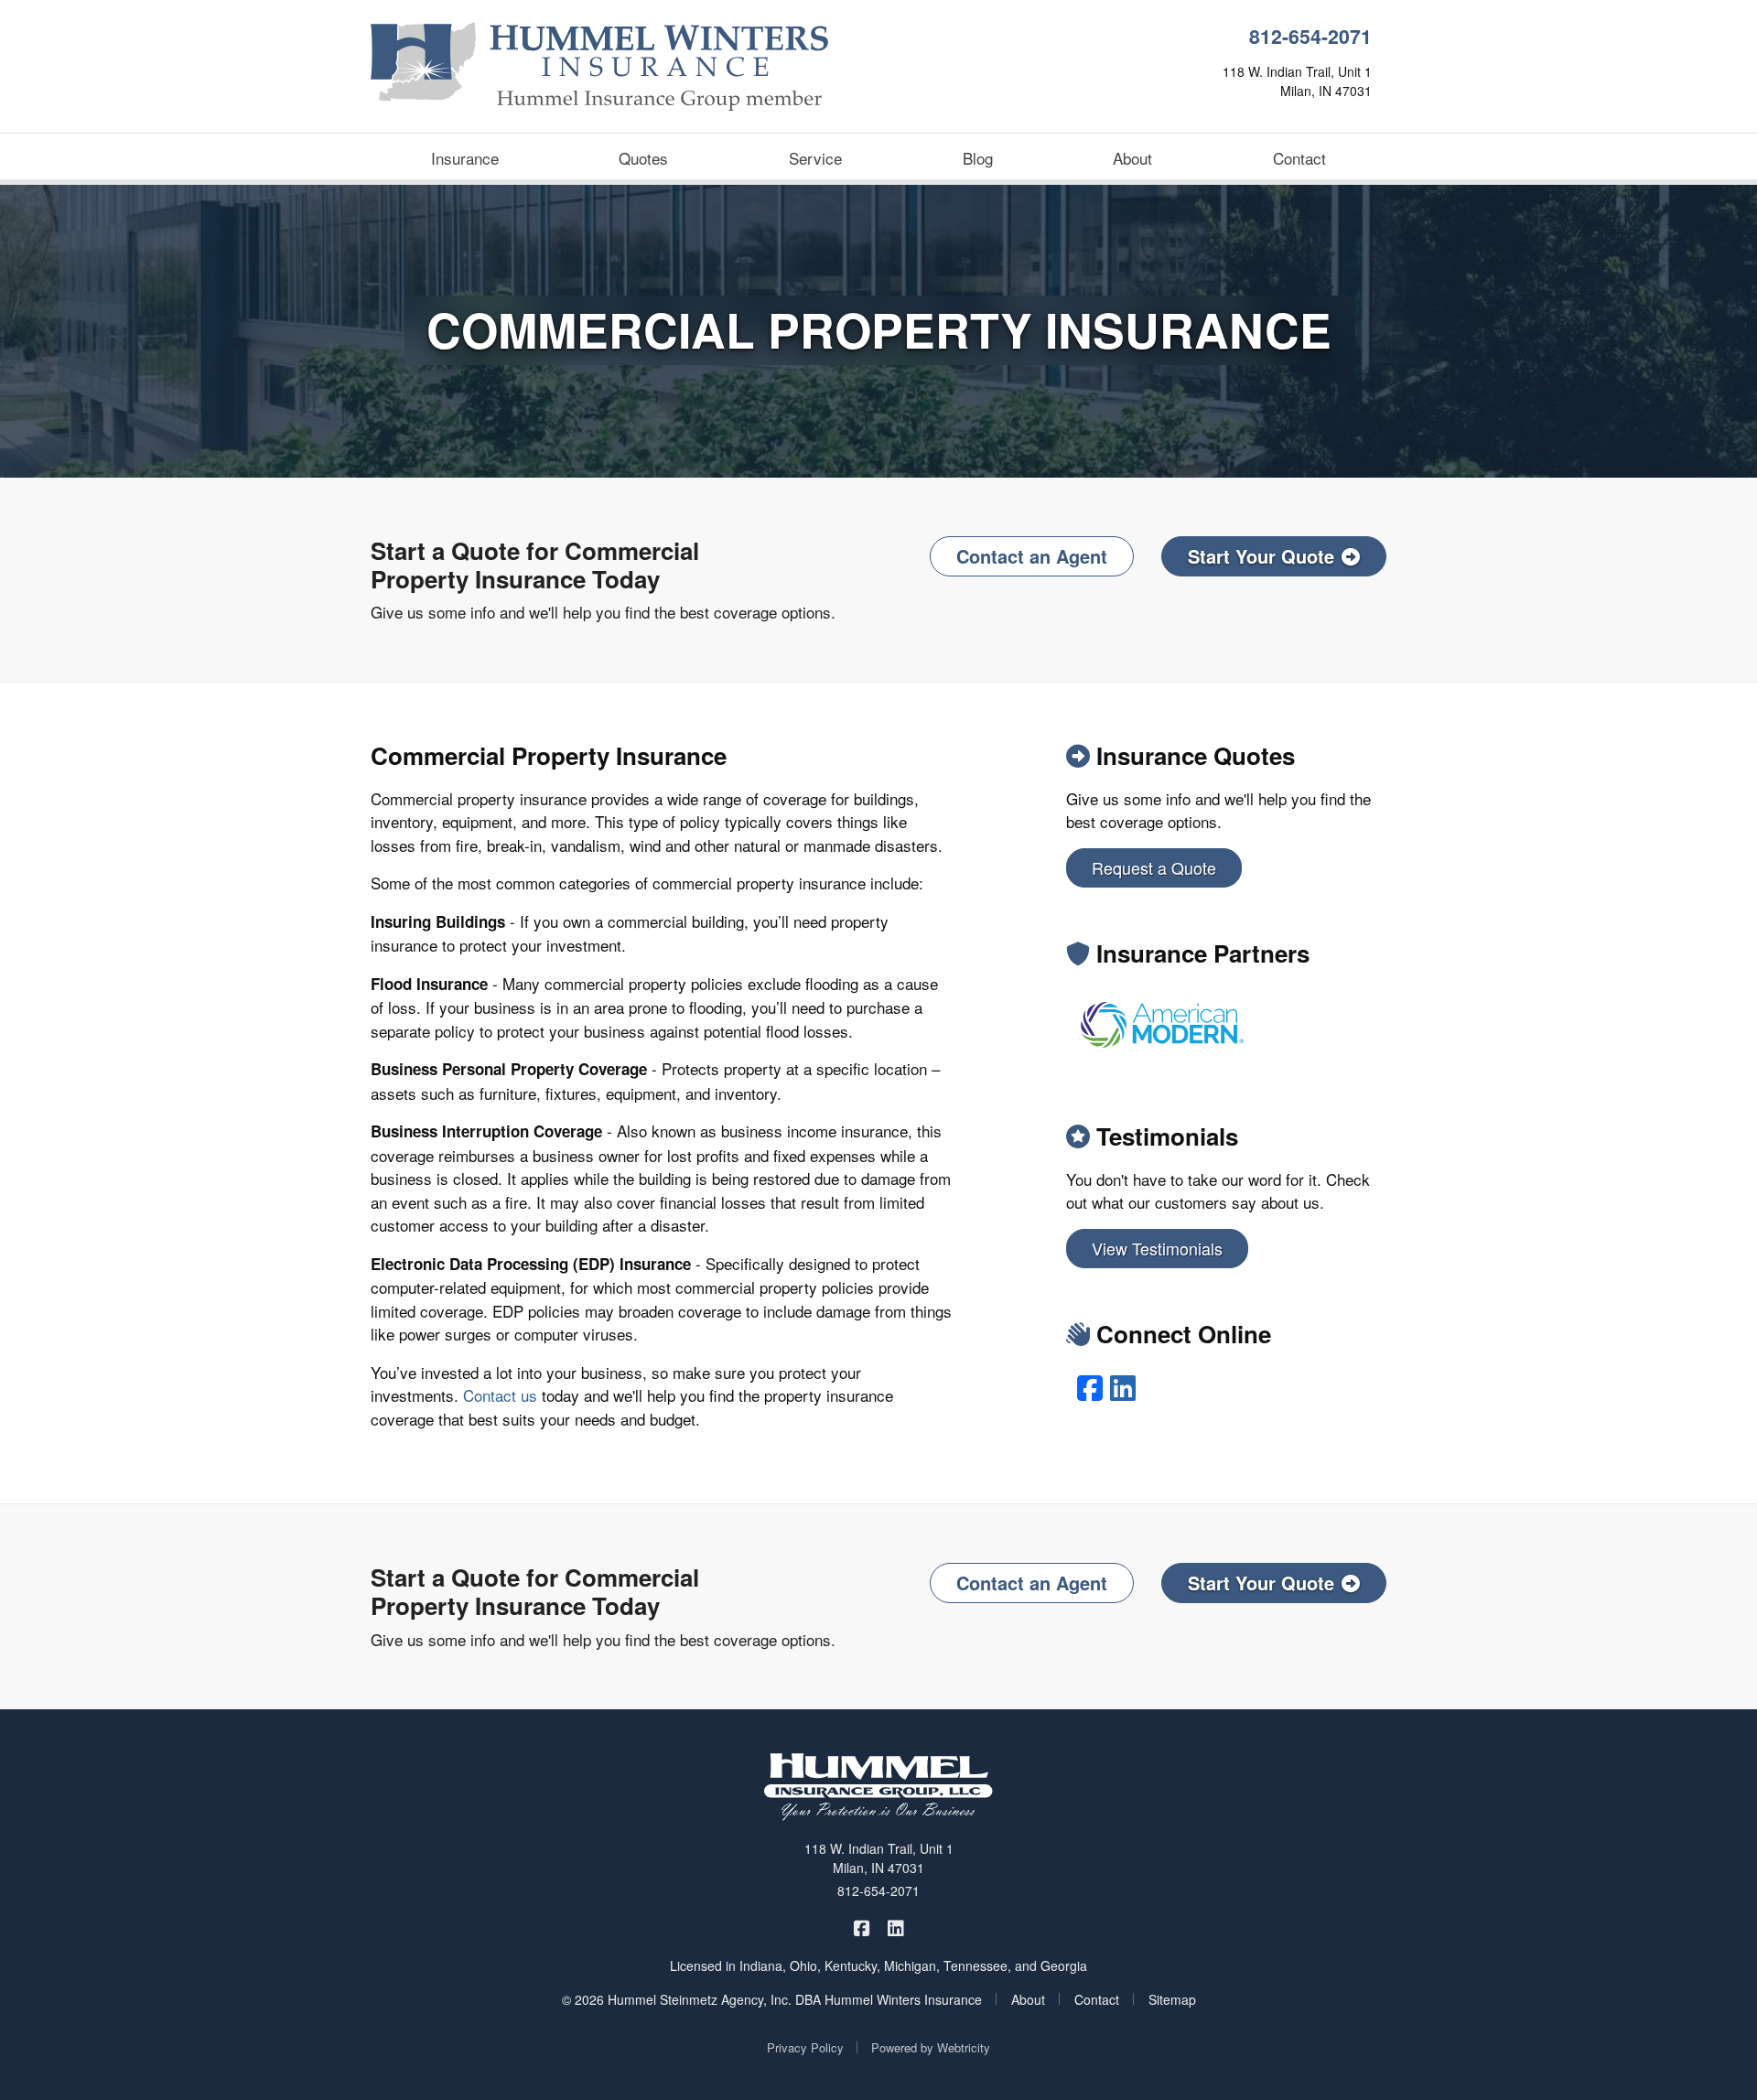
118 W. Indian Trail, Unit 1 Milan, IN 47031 (879, 1858)
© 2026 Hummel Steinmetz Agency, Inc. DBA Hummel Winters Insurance (772, 1999)
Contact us (500, 1395)
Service (815, 158)
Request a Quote (1154, 867)
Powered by (931, 2047)
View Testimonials (1157, 1248)
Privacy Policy (805, 2047)
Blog (978, 158)
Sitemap (1172, 1999)
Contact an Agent (1032, 556)
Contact (1299, 158)
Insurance (465, 158)
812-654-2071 (1310, 36)
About (1132, 158)
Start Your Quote (1261, 556)
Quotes (643, 158)
